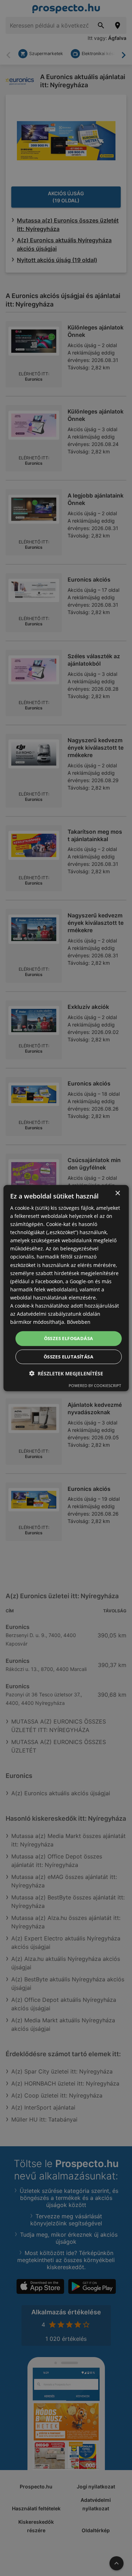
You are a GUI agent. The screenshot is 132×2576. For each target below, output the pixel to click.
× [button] (117, 1193)
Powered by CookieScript (95, 1385)
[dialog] (66, 1288)
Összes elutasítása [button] (68, 1357)
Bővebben (79, 1322)
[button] (66, 1373)
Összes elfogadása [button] (69, 1338)
